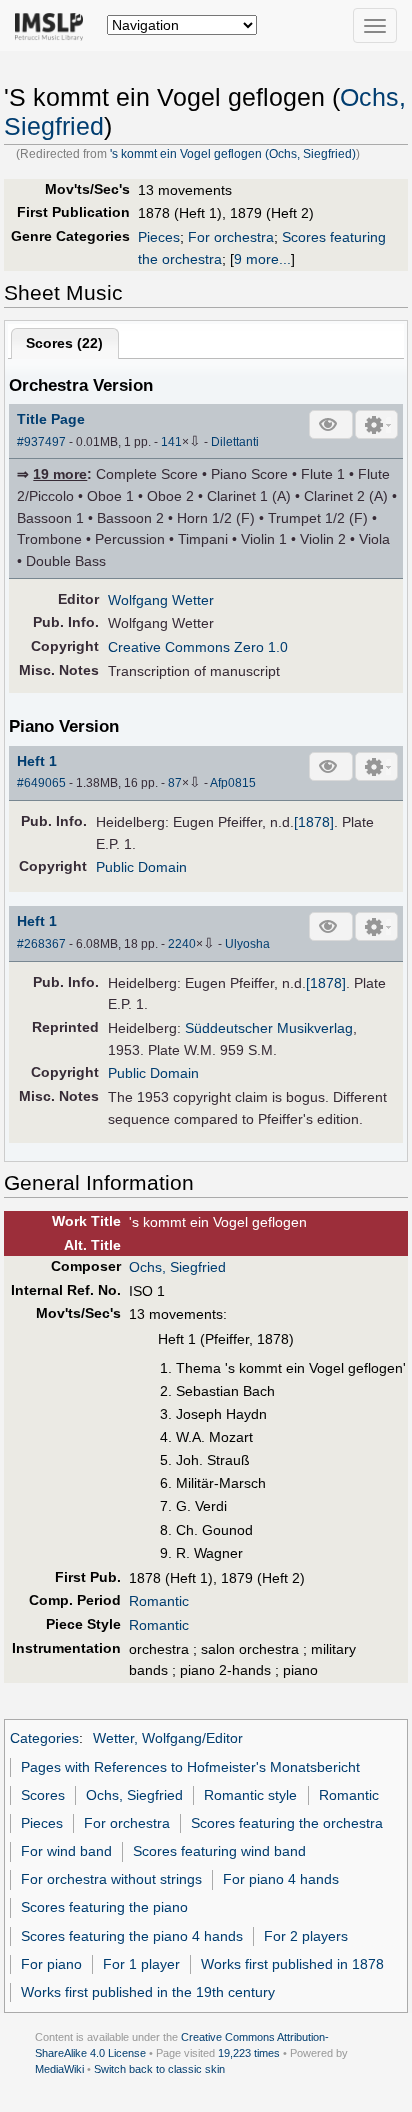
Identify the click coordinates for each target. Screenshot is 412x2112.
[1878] (314, 822)
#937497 (41, 442)
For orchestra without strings (111, 1879)
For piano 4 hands (281, 1879)
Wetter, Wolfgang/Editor (168, 1738)
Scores (43, 1795)
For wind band (66, 1851)
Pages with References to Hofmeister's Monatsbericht (190, 1767)
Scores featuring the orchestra (287, 1823)
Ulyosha (247, 944)
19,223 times (249, 2053)
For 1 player (141, 1964)
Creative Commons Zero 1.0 (198, 647)
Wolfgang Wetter (161, 600)
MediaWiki (59, 2069)
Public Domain (141, 867)
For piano (51, 1964)
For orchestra (231, 237)
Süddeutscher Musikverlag (269, 1028)
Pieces (159, 237)
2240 (182, 944)
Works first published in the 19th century (148, 1992)
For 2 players (306, 1936)
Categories (44, 1738)
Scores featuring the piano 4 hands (132, 1936)
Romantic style (250, 1795)
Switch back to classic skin (159, 2069)
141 (171, 442)
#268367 (41, 944)
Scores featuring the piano (104, 1907)
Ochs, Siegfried (177, 1267)
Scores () (64, 343)
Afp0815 (233, 783)
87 (175, 783)
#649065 (41, 783)
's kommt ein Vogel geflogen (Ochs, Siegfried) (233, 154)
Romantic (159, 1601)
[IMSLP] (53, 25)
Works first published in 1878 (292, 1964)
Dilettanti (235, 442)
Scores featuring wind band (219, 1851)
